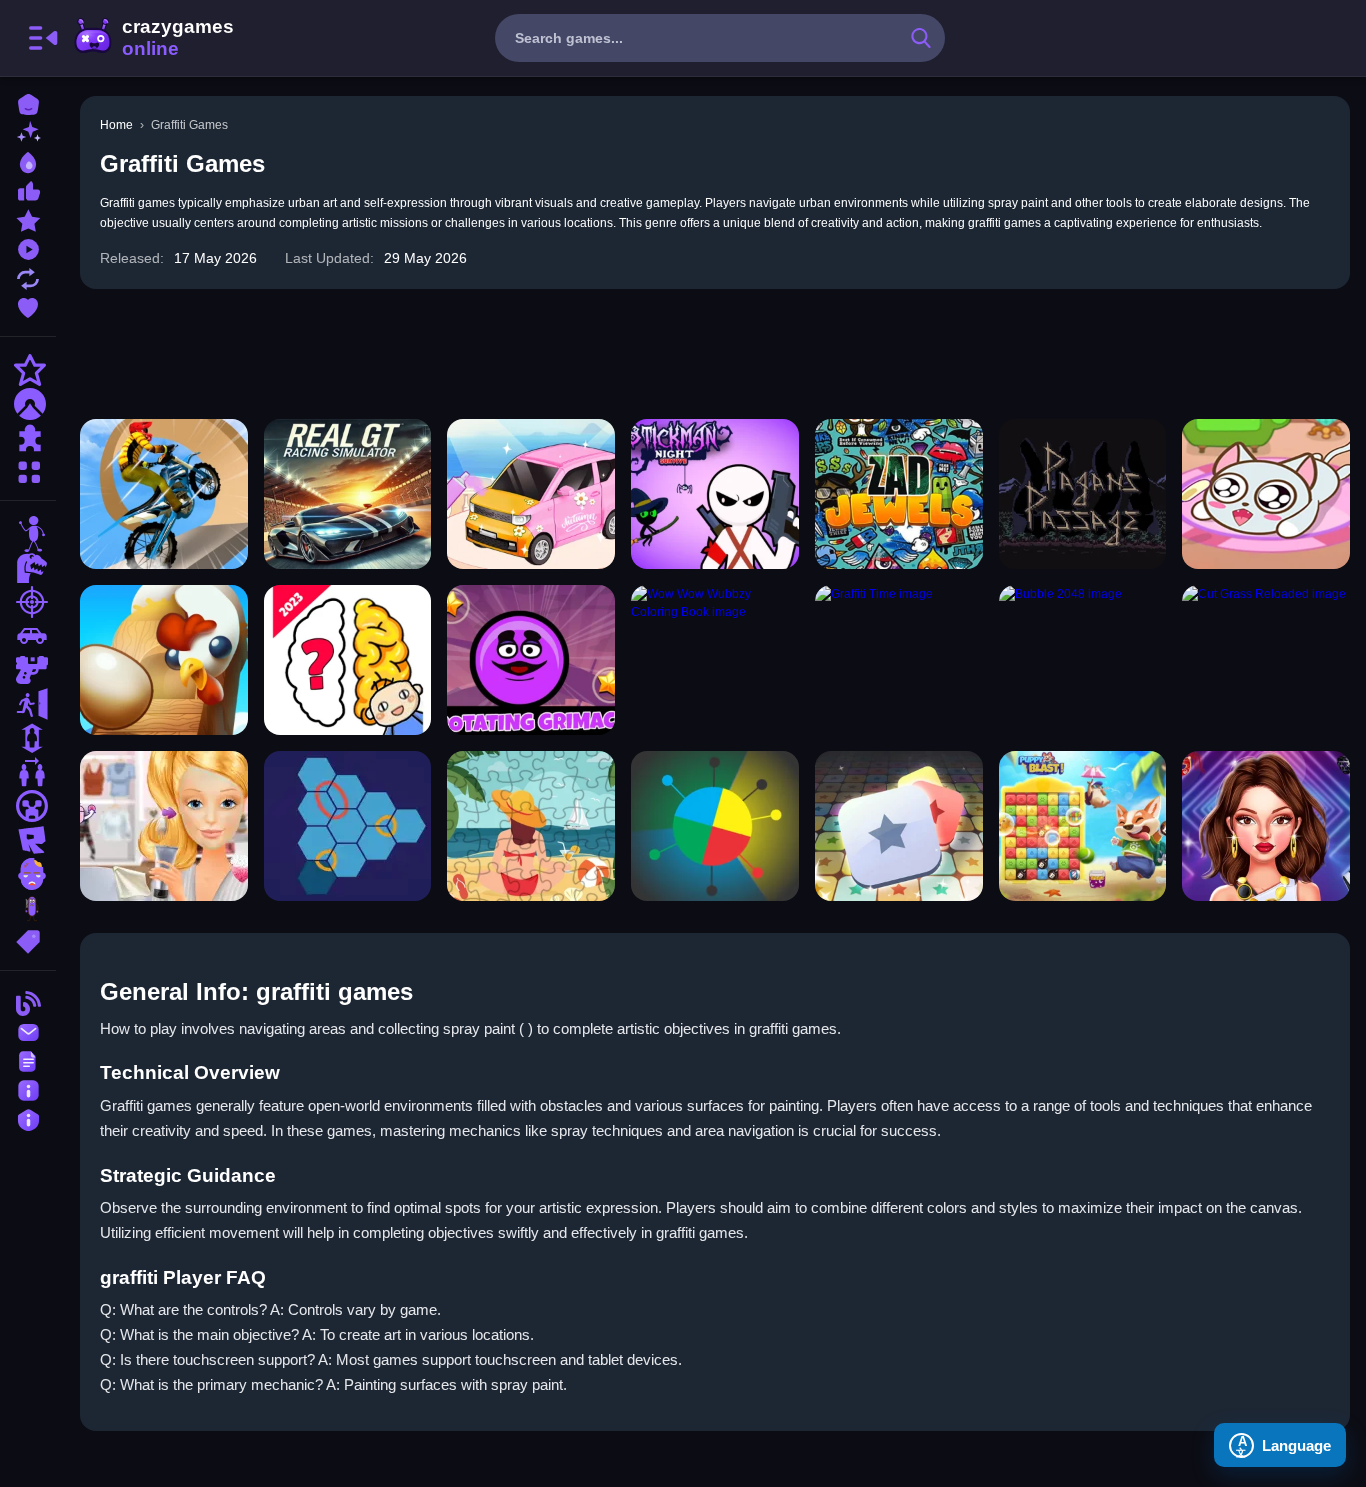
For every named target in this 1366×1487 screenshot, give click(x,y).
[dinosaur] (28, 568)
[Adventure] (28, 404)
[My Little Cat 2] (1266, 494)
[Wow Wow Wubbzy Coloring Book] (715, 660)
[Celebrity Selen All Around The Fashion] (1266, 826)
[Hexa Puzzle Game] (348, 826)
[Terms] (28, 1059)
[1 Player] (28, 738)
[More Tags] (28, 939)
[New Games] (28, 131)
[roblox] (28, 840)
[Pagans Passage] (1083, 494)
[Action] (28, 370)
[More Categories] (28, 469)
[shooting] (28, 602)
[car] (28, 636)
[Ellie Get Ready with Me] (164, 826)
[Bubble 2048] (1083, 660)
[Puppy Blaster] (1083, 826)
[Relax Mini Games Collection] (531, 494)
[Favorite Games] (28, 305)
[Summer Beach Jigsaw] (531, 826)
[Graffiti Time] (899, 660)
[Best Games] (28, 160)
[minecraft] (28, 806)
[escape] (28, 704)
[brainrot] (28, 908)
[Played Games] (28, 247)
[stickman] (28, 534)
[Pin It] (715, 826)
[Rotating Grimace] (531, 660)
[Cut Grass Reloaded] (1266, 660)
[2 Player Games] (28, 772)
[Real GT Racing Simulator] (348, 494)
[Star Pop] (899, 826)
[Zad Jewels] (899, 494)
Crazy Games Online (153, 38)
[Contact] (28, 1030)
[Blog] (28, 1001)
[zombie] (28, 874)
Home (116, 125)
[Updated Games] (28, 276)
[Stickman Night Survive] (715, 494)
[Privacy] (28, 1117)
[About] (28, 1088)
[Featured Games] (28, 218)
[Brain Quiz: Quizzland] (348, 660)
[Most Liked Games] (28, 189)
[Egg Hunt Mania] (164, 660)
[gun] (28, 670)
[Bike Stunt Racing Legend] (164, 494)
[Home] (28, 102)
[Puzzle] (28, 438)
